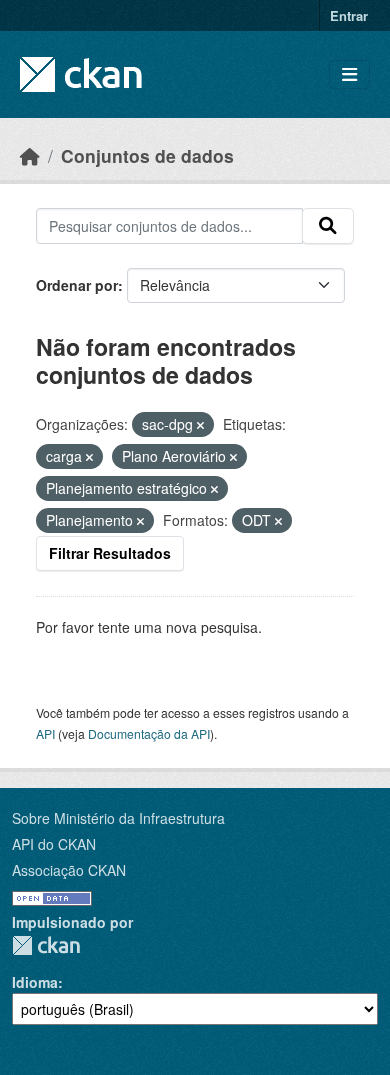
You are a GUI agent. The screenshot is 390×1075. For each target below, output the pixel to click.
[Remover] (200, 425)
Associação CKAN (69, 870)
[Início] (30, 155)
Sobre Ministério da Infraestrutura (118, 818)
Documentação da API (149, 733)
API (45, 733)
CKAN (46, 945)
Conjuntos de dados (147, 155)
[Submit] (328, 226)
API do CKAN (54, 844)
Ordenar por (77, 285)
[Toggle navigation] (349, 74)
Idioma (35, 982)
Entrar (349, 15)
